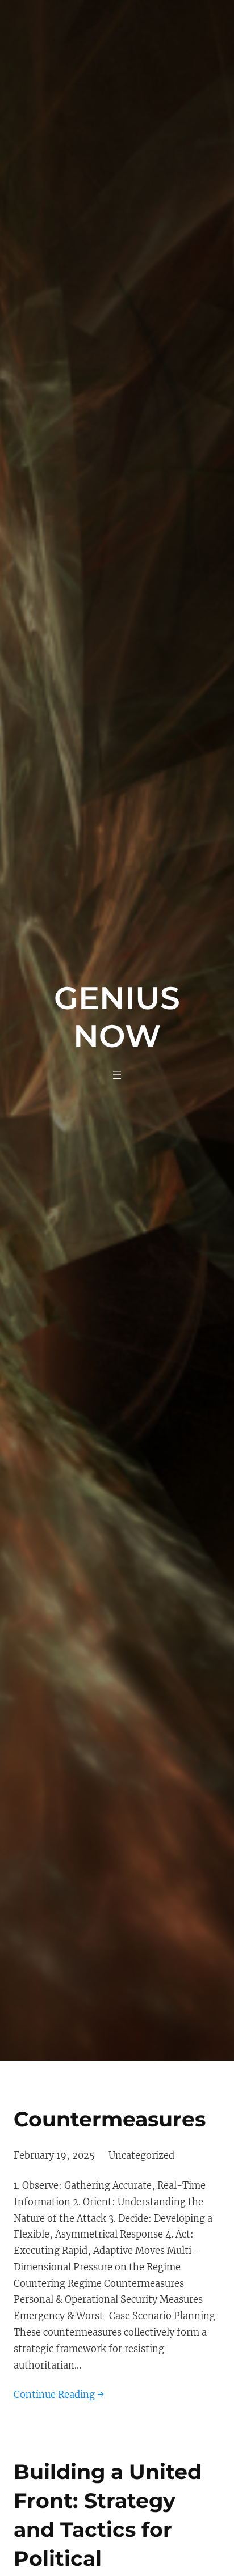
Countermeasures (110, 2119)
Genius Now (117, 1016)
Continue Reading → (59, 2395)
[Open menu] (117, 1075)
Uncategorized (141, 2155)
